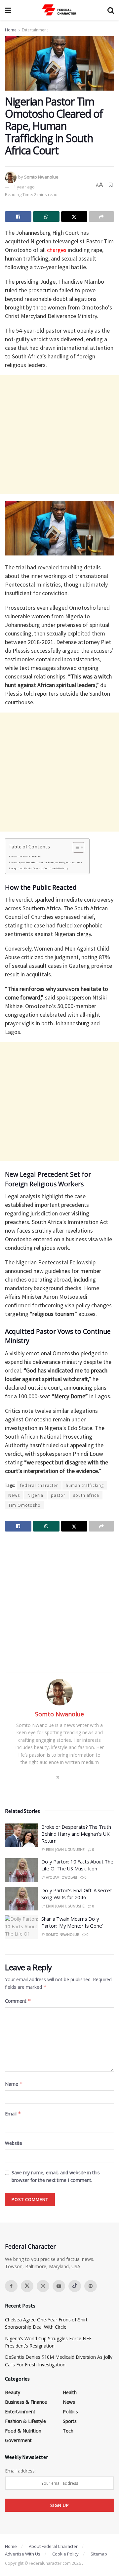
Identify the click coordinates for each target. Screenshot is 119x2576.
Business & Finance (26, 2402)
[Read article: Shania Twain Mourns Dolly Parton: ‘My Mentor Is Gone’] (21, 1927)
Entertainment (35, 30)
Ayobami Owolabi (61, 1877)
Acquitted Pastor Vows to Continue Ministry (40, 868)
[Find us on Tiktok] (75, 2286)
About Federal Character (53, 2546)
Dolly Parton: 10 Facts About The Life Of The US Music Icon (77, 1865)
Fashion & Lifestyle (25, 2421)
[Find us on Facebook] (11, 2286)
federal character (39, 1485)
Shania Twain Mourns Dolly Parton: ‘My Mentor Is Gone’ (72, 1922)
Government (18, 2440)
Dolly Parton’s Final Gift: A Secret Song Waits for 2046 (77, 1894)
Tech (68, 2431)
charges (57, 250)
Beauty (13, 2392)
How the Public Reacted (26, 856)
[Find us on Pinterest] (91, 2286)
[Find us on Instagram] (43, 2286)
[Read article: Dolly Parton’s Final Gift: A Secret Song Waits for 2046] (21, 1899)
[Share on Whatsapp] (46, 217)
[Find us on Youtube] (59, 2286)
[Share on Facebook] (18, 217)
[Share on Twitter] (74, 217)
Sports (70, 2421)
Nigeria (35, 1495)
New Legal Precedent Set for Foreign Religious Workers (47, 862)
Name (14, 2084)
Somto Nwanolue (41, 177)
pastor (58, 1495)
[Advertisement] (59, 435)
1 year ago (24, 187)
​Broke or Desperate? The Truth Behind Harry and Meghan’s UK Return (76, 1834)
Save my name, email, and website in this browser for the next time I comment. (56, 2176)
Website (14, 2143)
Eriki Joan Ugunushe (65, 1850)
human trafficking (85, 1485)
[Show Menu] (8, 10)
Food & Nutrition (23, 2431)
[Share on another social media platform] (101, 217)
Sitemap (99, 2554)
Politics (70, 2412)
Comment (18, 2001)
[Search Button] (111, 10)
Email (13, 2114)
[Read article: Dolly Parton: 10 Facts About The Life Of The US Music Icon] (21, 1870)
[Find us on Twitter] (27, 2286)
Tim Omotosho (24, 1505)
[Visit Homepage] (59, 10)
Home (11, 30)
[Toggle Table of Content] (75, 847)
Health (70, 2392)
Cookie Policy (65, 2554)
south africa (86, 1495)
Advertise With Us (23, 2554)
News (14, 1495)
